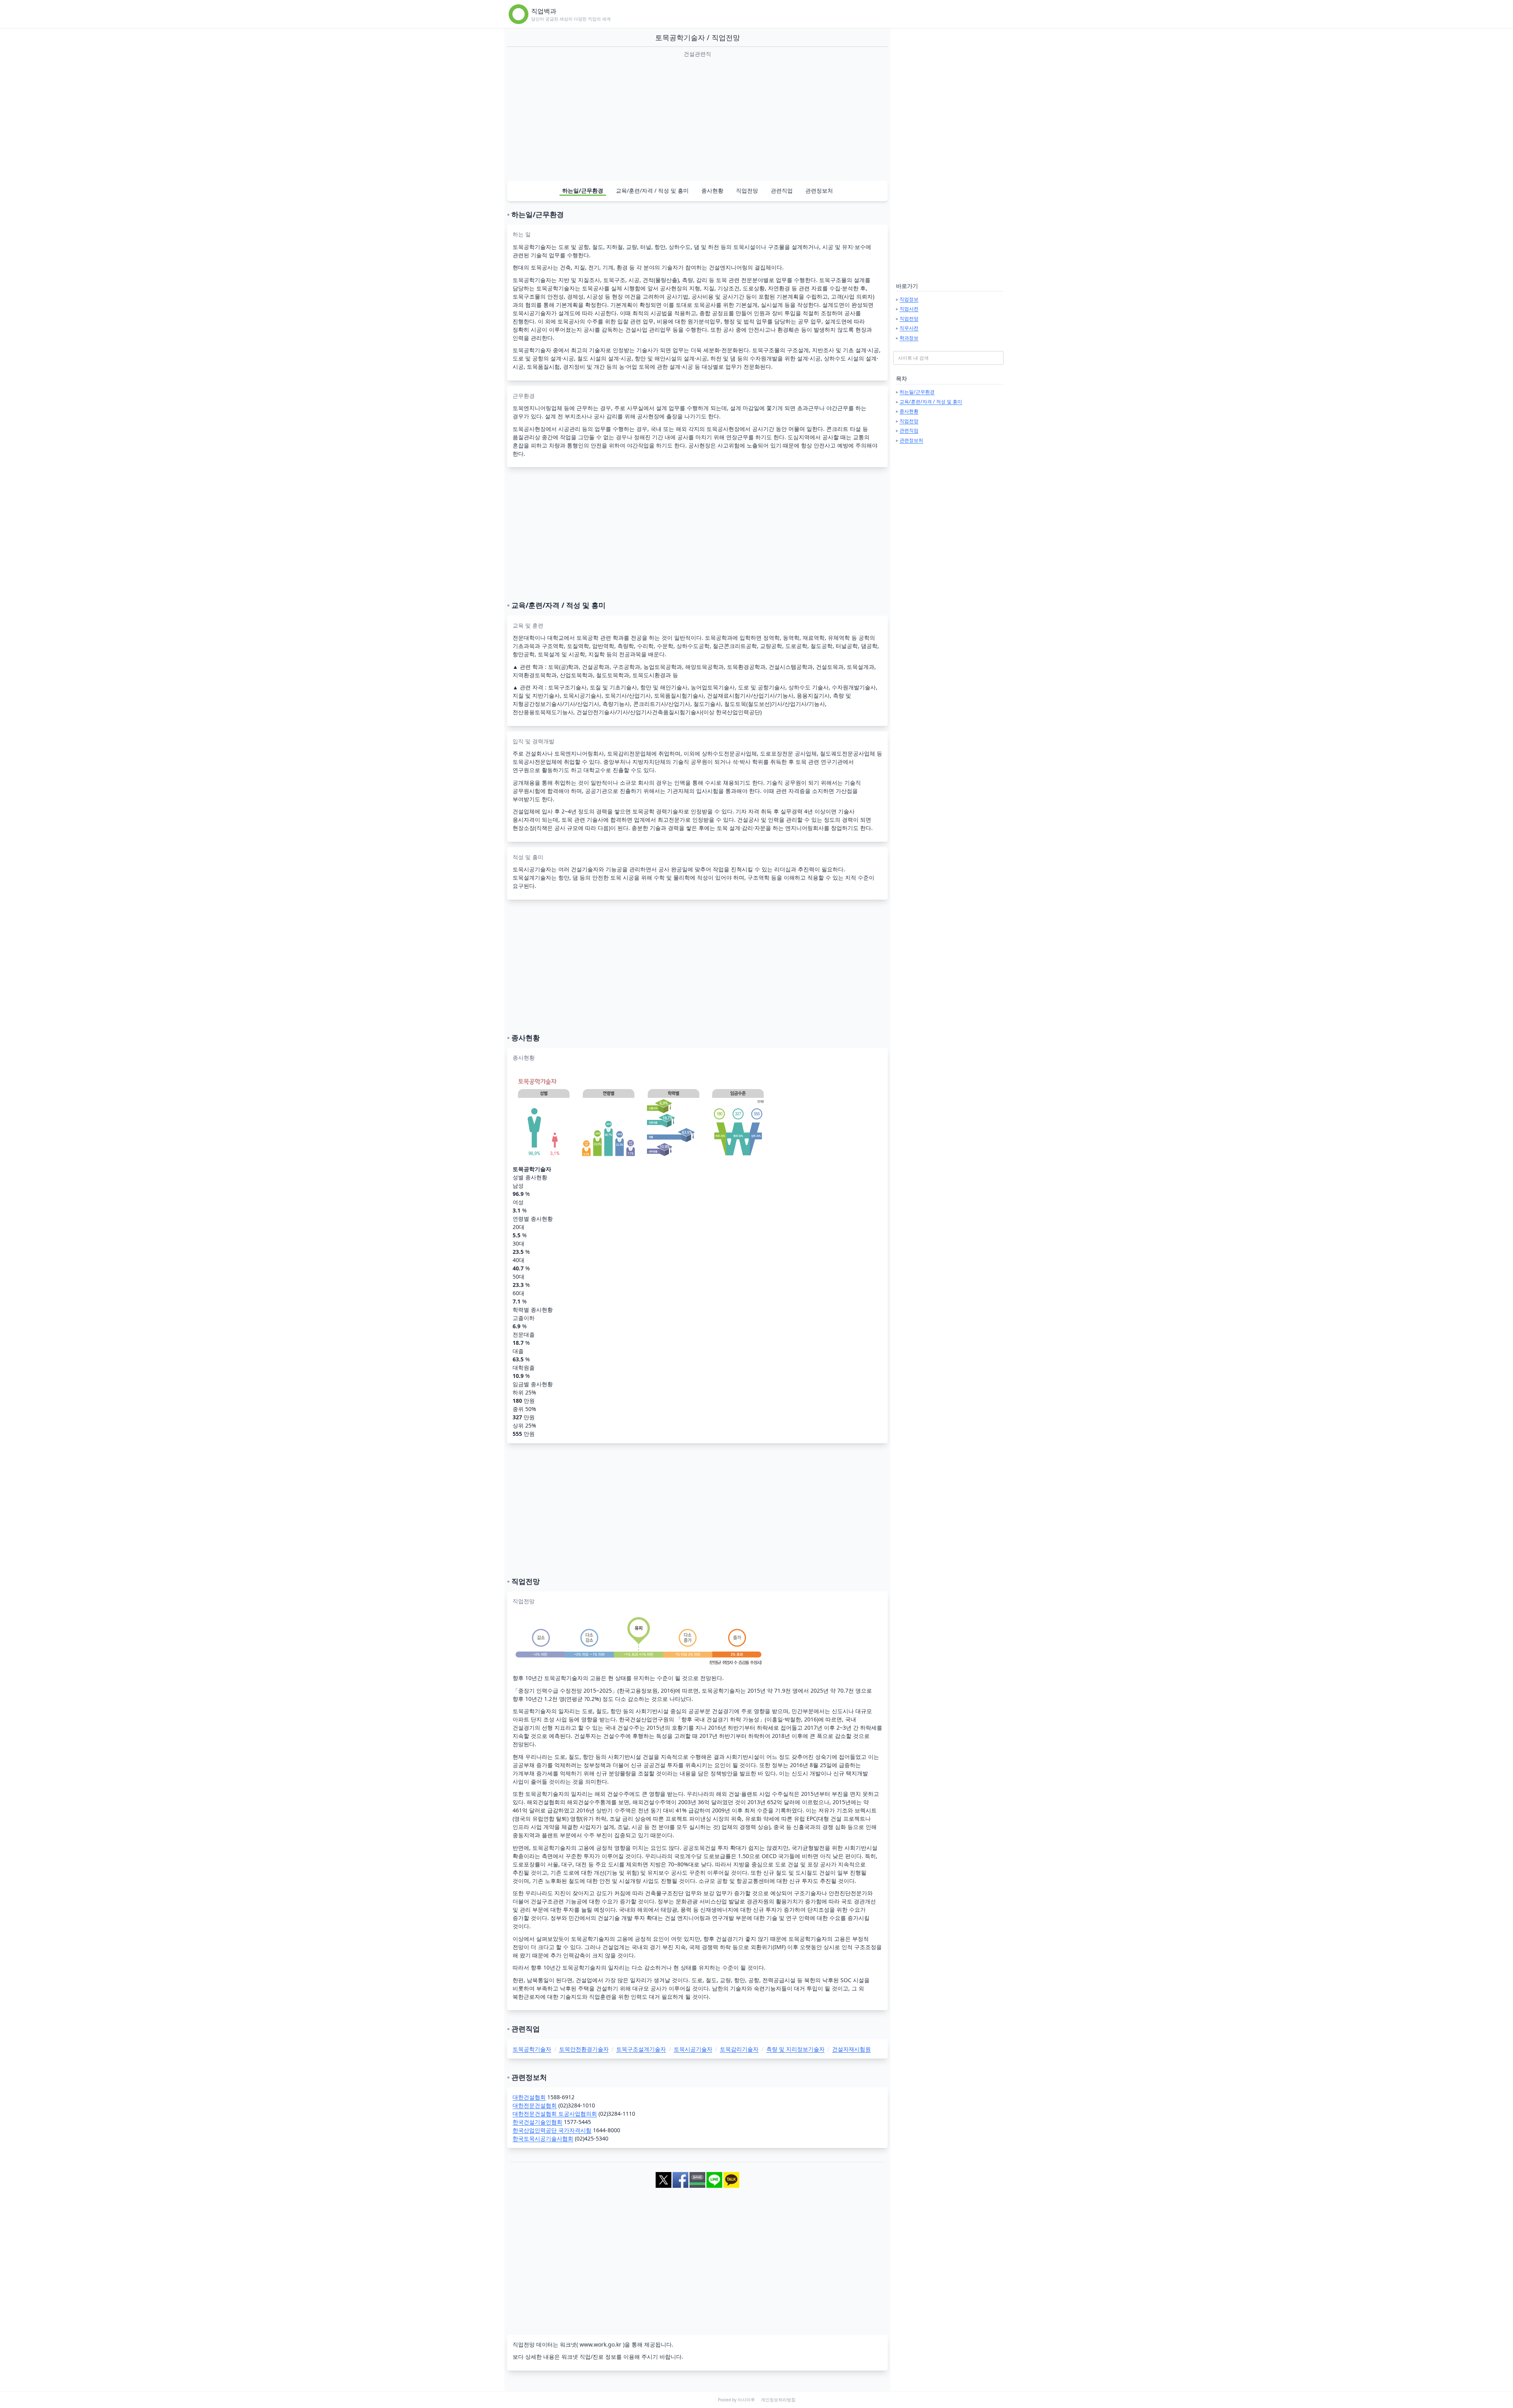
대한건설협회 (529, 2097)
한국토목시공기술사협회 (543, 2138)
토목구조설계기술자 (641, 2049)
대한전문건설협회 (535, 2105)
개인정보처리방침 (778, 2400)
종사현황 (712, 190)
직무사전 (909, 328)
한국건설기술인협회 (537, 2122)
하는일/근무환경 (583, 190)
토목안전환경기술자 (584, 2049)
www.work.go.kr (600, 2344)
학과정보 (909, 338)
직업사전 (909, 309)
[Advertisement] (697, 119)
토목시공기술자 (693, 2049)
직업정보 (909, 299)
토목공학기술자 (532, 2049)
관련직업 (782, 190)
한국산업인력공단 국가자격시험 (552, 2130)
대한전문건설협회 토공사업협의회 (555, 2114)
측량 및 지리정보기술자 (796, 2049)
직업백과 (544, 11)
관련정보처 (819, 190)
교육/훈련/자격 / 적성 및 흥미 (652, 190)
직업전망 (747, 190)
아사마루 (746, 2400)
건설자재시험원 (851, 2049)
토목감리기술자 (739, 2049)
